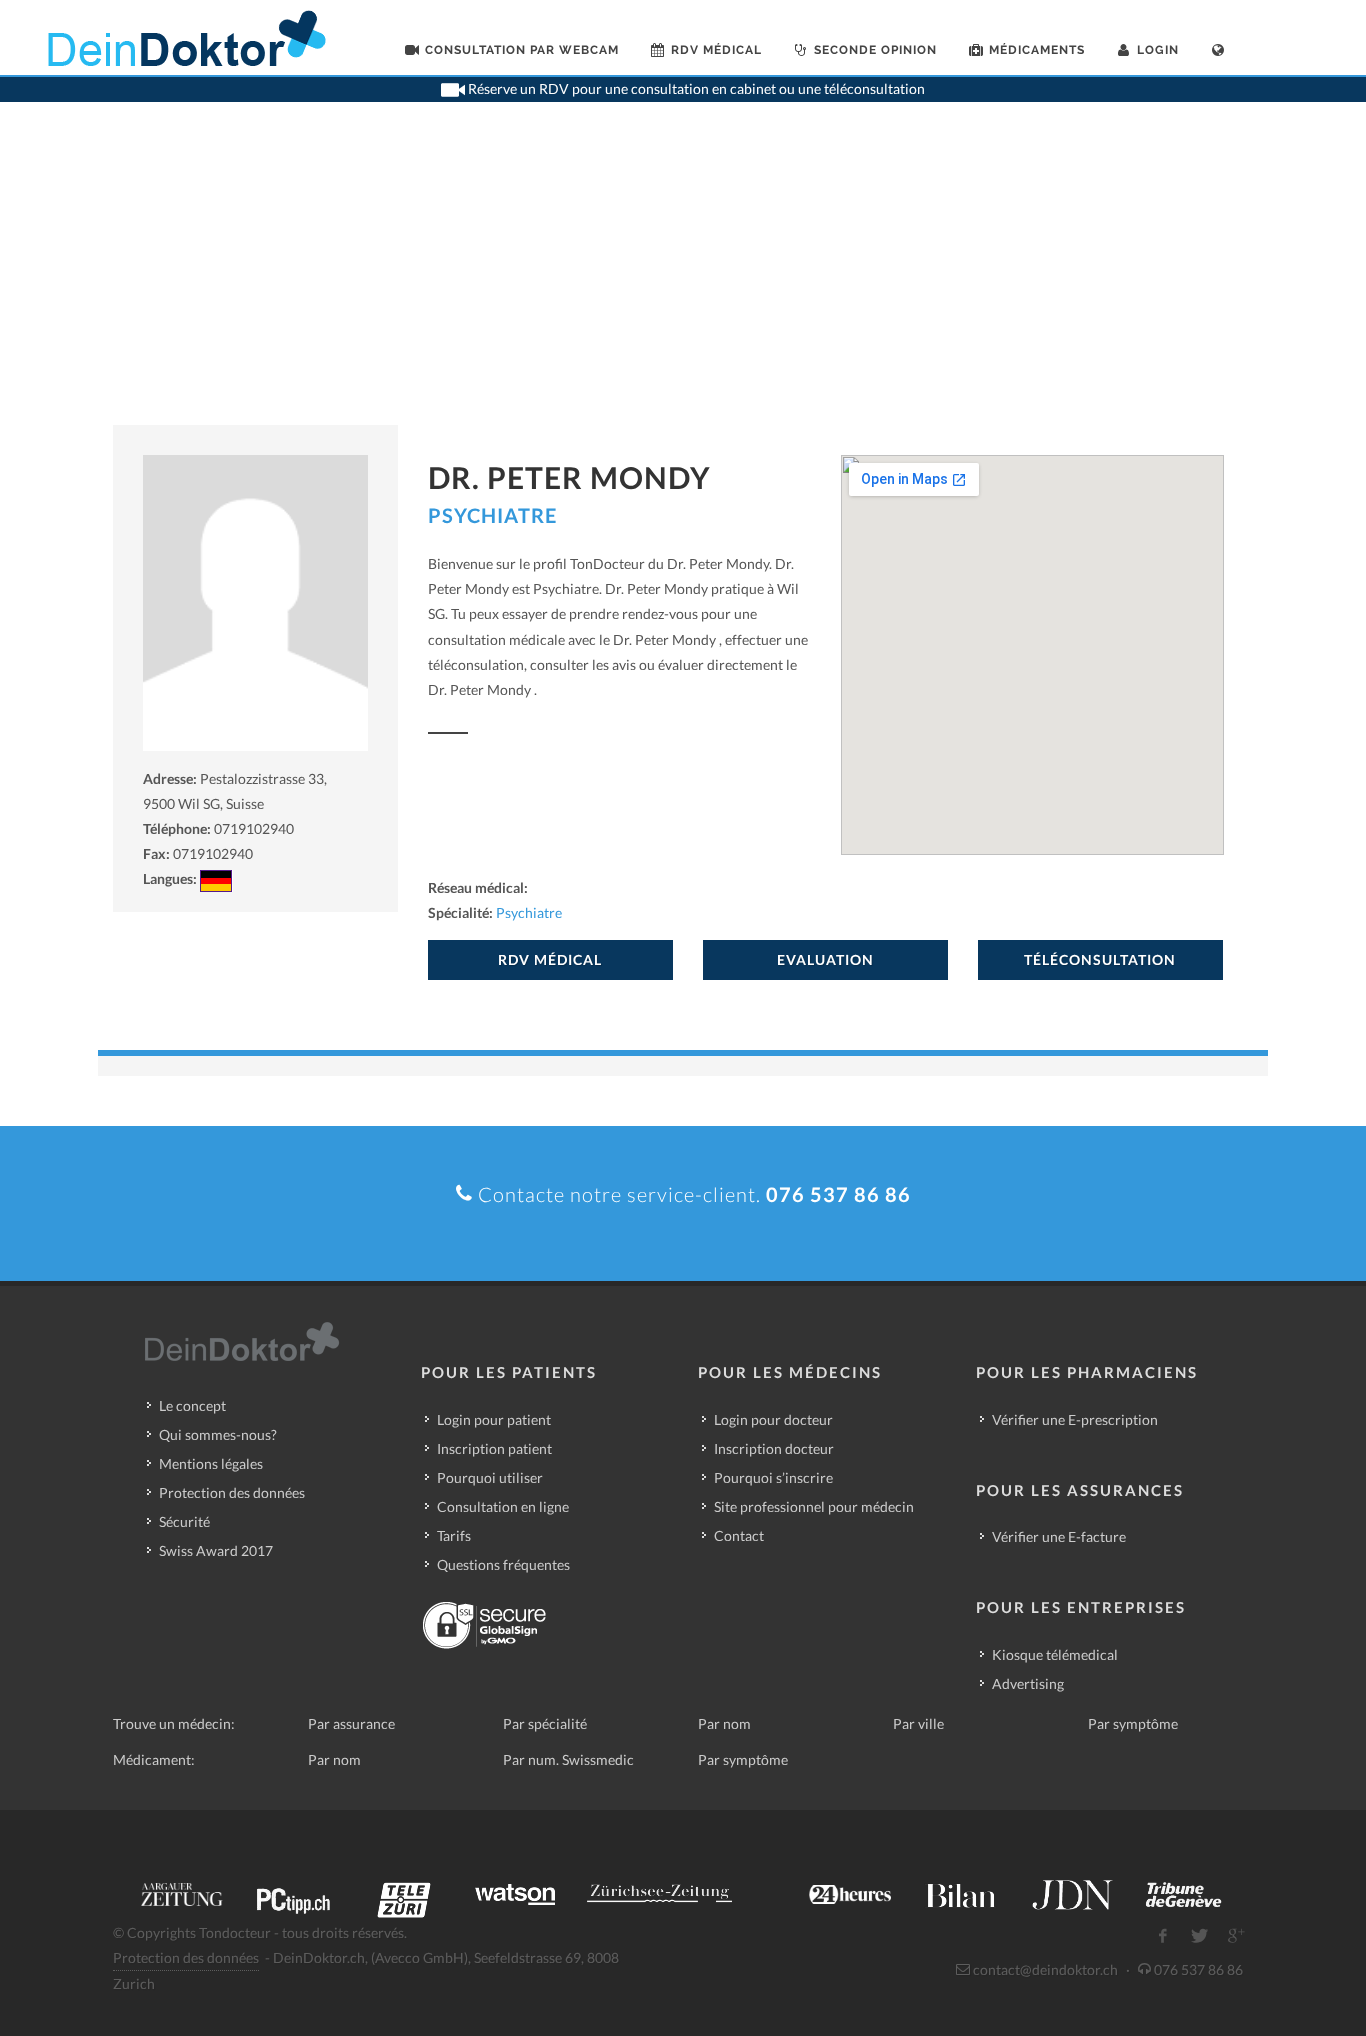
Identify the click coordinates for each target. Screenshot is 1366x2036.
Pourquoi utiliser (490, 1477)
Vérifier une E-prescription (1075, 1419)
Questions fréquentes (503, 1564)
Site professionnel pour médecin (814, 1506)
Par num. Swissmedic (568, 1759)
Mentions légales (211, 1463)
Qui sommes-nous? (218, 1434)
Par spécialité (545, 1723)
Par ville (918, 1723)
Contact (739, 1535)
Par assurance (351, 1723)
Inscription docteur (774, 1448)
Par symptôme (1133, 1723)
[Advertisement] (683, 275)
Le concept (192, 1405)
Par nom (724, 1723)
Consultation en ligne (503, 1506)
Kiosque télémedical (1055, 1654)
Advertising (1028, 1683)
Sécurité (184, 1521)
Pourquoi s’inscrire (773, 1477)
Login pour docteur (773, 1419)
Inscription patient (494, 1448)
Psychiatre (492, 515)
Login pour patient (494, 1419)
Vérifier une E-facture (1059, 1536)
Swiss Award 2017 (216, 1550)
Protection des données (232, 1492)
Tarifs (454, 1535)
